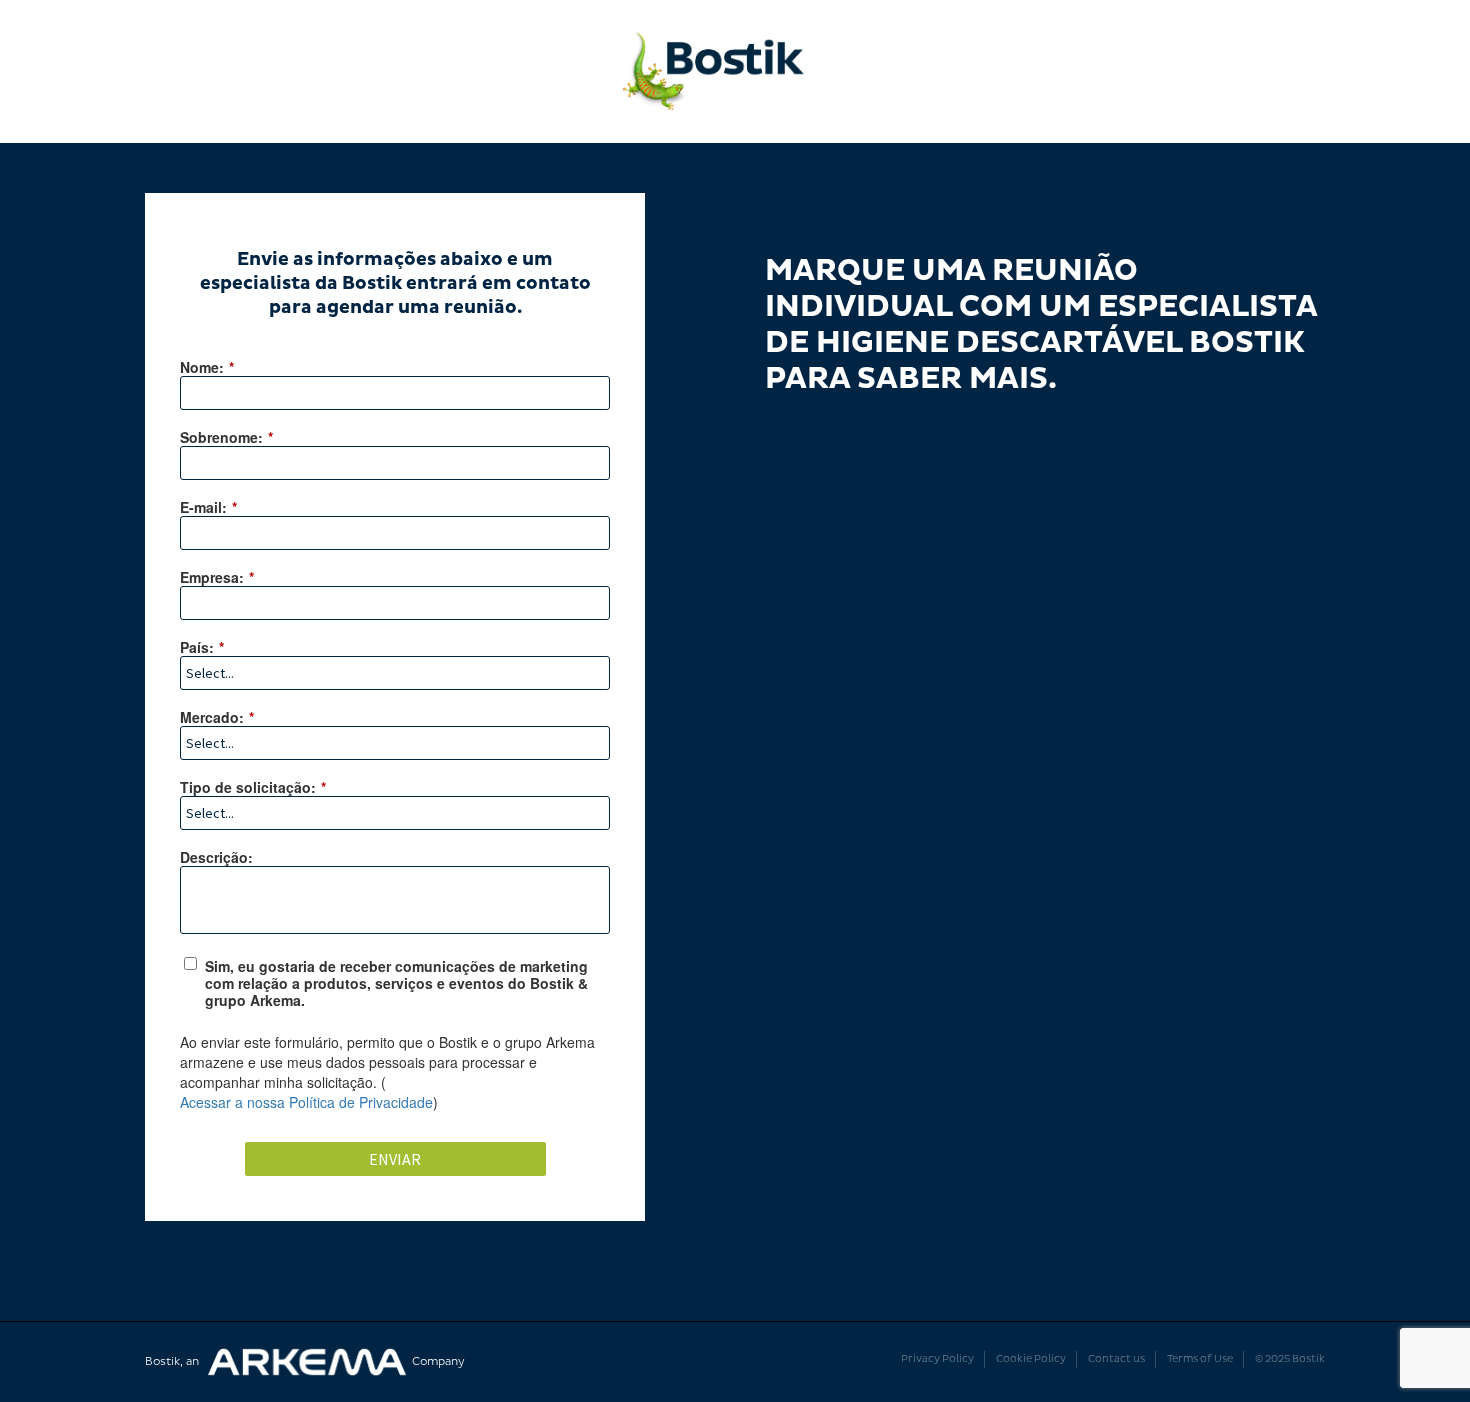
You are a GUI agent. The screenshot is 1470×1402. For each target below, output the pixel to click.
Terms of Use (1200, 1359)
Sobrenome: (226, 436)
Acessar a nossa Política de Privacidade (306, 1102)
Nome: (207, 366)
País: (202, 646)
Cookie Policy (1031, 1359)
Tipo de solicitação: (253, 786)
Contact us (1116, 1359)
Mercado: (217, 716)
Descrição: (216, 856)
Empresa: (217, 576)
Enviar (395, 1159)
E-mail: (208, 506)
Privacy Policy (937, 1359)
